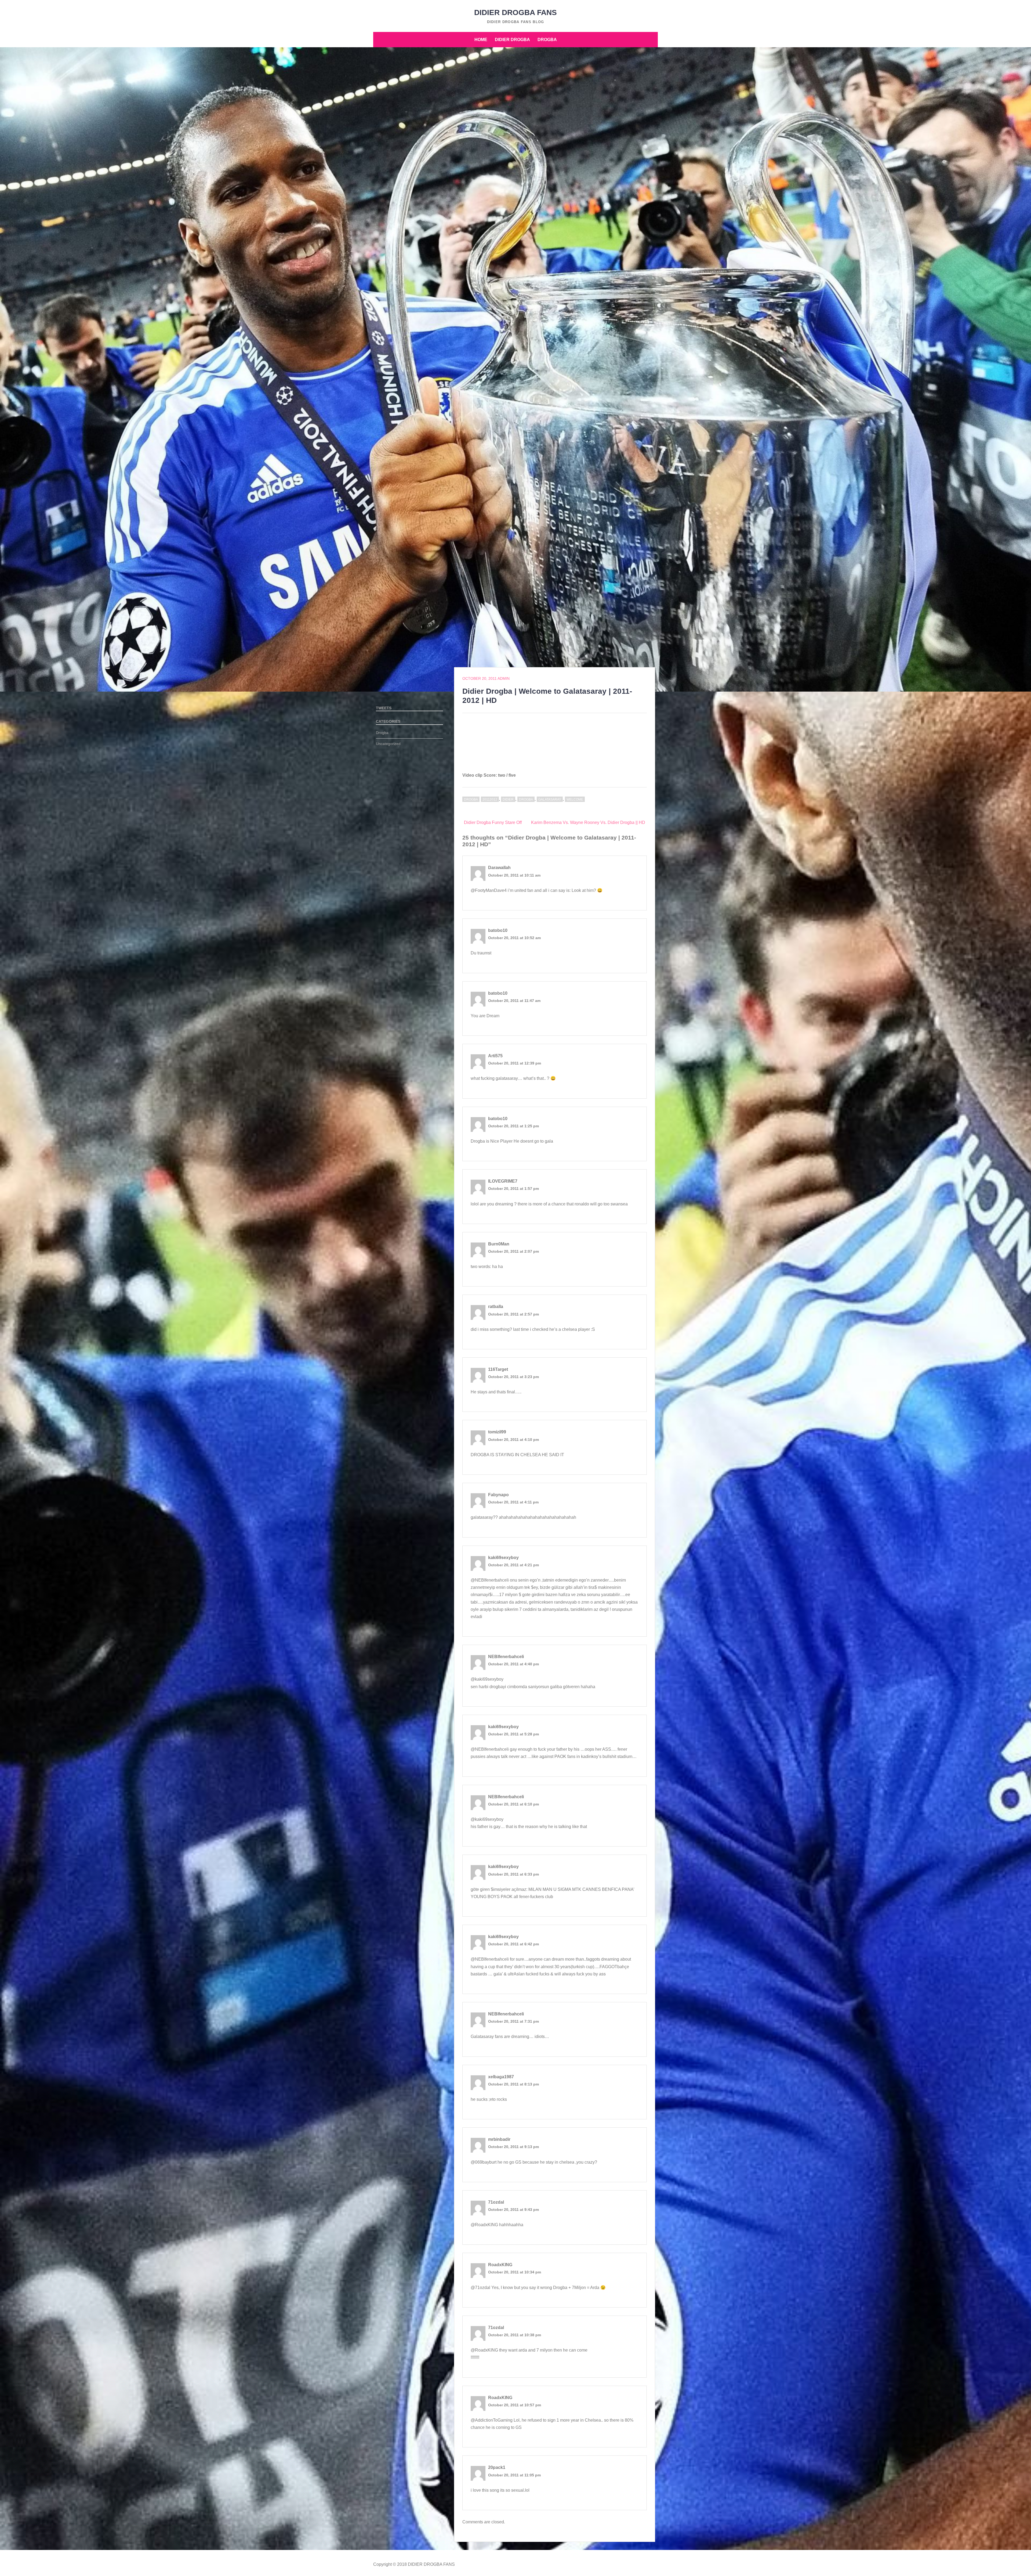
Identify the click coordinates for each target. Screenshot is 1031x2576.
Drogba (547, 40)
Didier (508, 800)
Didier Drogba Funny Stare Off (493, 822)
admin (504, 678)
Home (481, 40)
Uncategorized (388, 744)
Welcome (575, 800)
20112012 (490, 800)
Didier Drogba (512, 40)
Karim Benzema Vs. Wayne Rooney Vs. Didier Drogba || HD (588, 822)
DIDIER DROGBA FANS (515, 12)
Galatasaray (550, 800)
